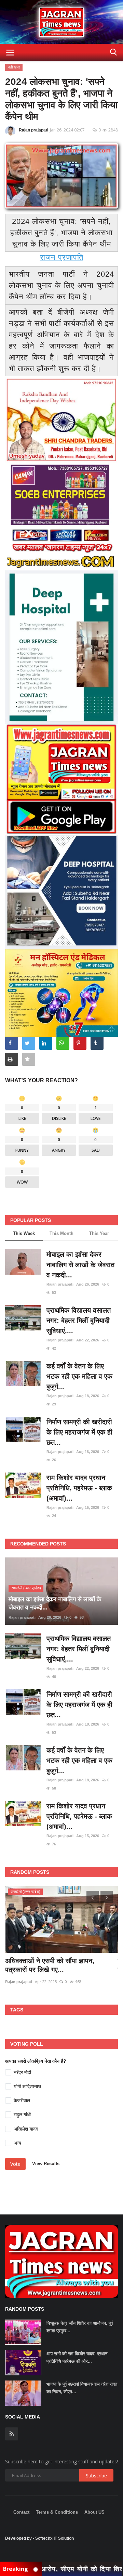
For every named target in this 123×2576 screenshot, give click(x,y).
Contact (21, 2512)
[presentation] (93, 1897)
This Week (24, 1233)
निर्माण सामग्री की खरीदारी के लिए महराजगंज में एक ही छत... (79, 1432)
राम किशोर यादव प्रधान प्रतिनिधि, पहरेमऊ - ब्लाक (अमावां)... (79, 1488)
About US (94, 2512)
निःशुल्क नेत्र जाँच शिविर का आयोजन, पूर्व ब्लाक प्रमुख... (80, 2327)
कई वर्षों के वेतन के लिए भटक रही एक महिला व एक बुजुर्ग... (79, 1376)
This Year (99, 1233)
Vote (15, 2164)
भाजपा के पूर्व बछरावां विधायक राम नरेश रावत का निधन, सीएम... (82, 2388)
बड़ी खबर (14, 67)
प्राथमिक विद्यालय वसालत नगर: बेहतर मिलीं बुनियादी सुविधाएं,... (79, 1321)
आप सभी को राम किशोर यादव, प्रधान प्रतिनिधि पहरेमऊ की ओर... (77, 2357)
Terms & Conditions (57, 2512)
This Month (61, 1233)
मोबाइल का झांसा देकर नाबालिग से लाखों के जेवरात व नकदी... (80, 1265)
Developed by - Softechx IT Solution (39, 2538)
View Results (46, 2164)
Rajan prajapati (33, 130)
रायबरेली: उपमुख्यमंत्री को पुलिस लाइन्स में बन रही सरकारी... (57, 1965)
